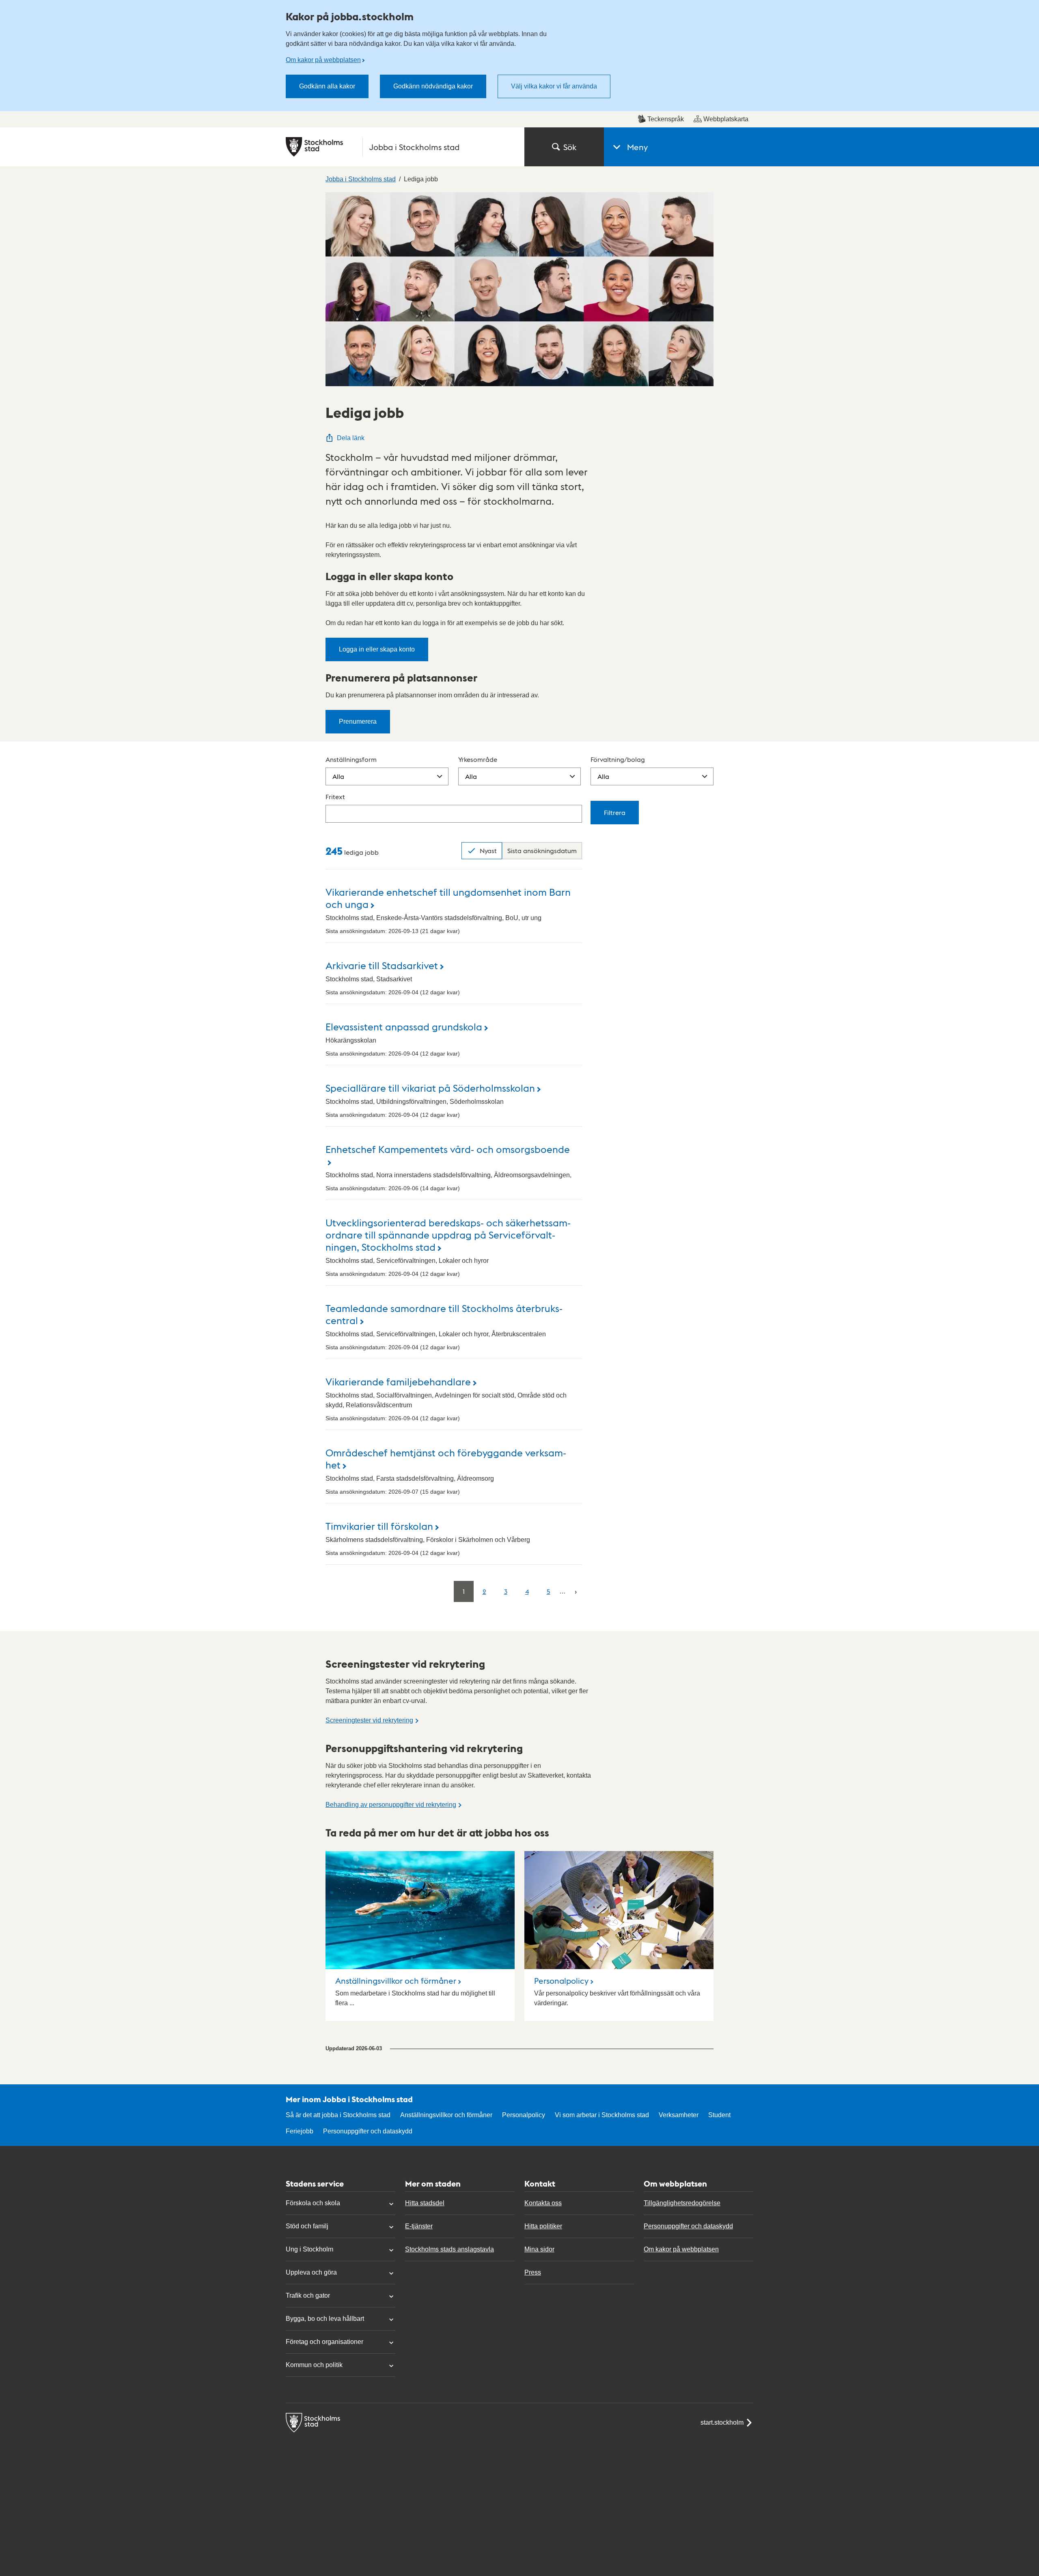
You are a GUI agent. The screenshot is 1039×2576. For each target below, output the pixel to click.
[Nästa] (576, 1591)
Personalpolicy (561, 1980)
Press (533, 2272)
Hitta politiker (543, 2226)
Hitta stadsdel (425, 2203)
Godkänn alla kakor (327, 86)
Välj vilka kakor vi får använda (554, 86)
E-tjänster (419, 2226)
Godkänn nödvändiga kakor (433, 86)
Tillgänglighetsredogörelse (682, 2203)
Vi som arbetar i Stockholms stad (602, 2115)
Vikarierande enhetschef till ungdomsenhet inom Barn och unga (448, 898)
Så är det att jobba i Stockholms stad (338, 2115)
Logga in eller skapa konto (377, 649)
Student (719, 2115)
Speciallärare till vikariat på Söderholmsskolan (430, 1087)
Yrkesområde (478, 759)
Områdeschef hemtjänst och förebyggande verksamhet (446, 1458)
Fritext (335, 797)
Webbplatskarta (726, 119)
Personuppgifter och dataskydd (368, 2131)
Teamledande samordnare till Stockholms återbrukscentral (444, 1314)
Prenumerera (358, 721)
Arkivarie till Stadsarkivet (382, 965)
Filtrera (615, 812)
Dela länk (351, 438)
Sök (570, 147)
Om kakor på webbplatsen (323, 60)
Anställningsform (351, 759)
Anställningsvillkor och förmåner (396, 1980)
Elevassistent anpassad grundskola (404, 1026)
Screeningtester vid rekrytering (369, 1720)
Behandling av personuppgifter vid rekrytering (391, 1805)
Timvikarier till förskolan (379, 1526)
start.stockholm (722, 2422)
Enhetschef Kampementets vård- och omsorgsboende (448, 1149)
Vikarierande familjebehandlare (398, 1381)
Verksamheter (679, 2115)
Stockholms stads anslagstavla (449, 2249)
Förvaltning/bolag (618, 759)
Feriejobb (300, 2131)
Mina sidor (539, 2249)
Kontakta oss (543, 2203)
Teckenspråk (666, 119)
